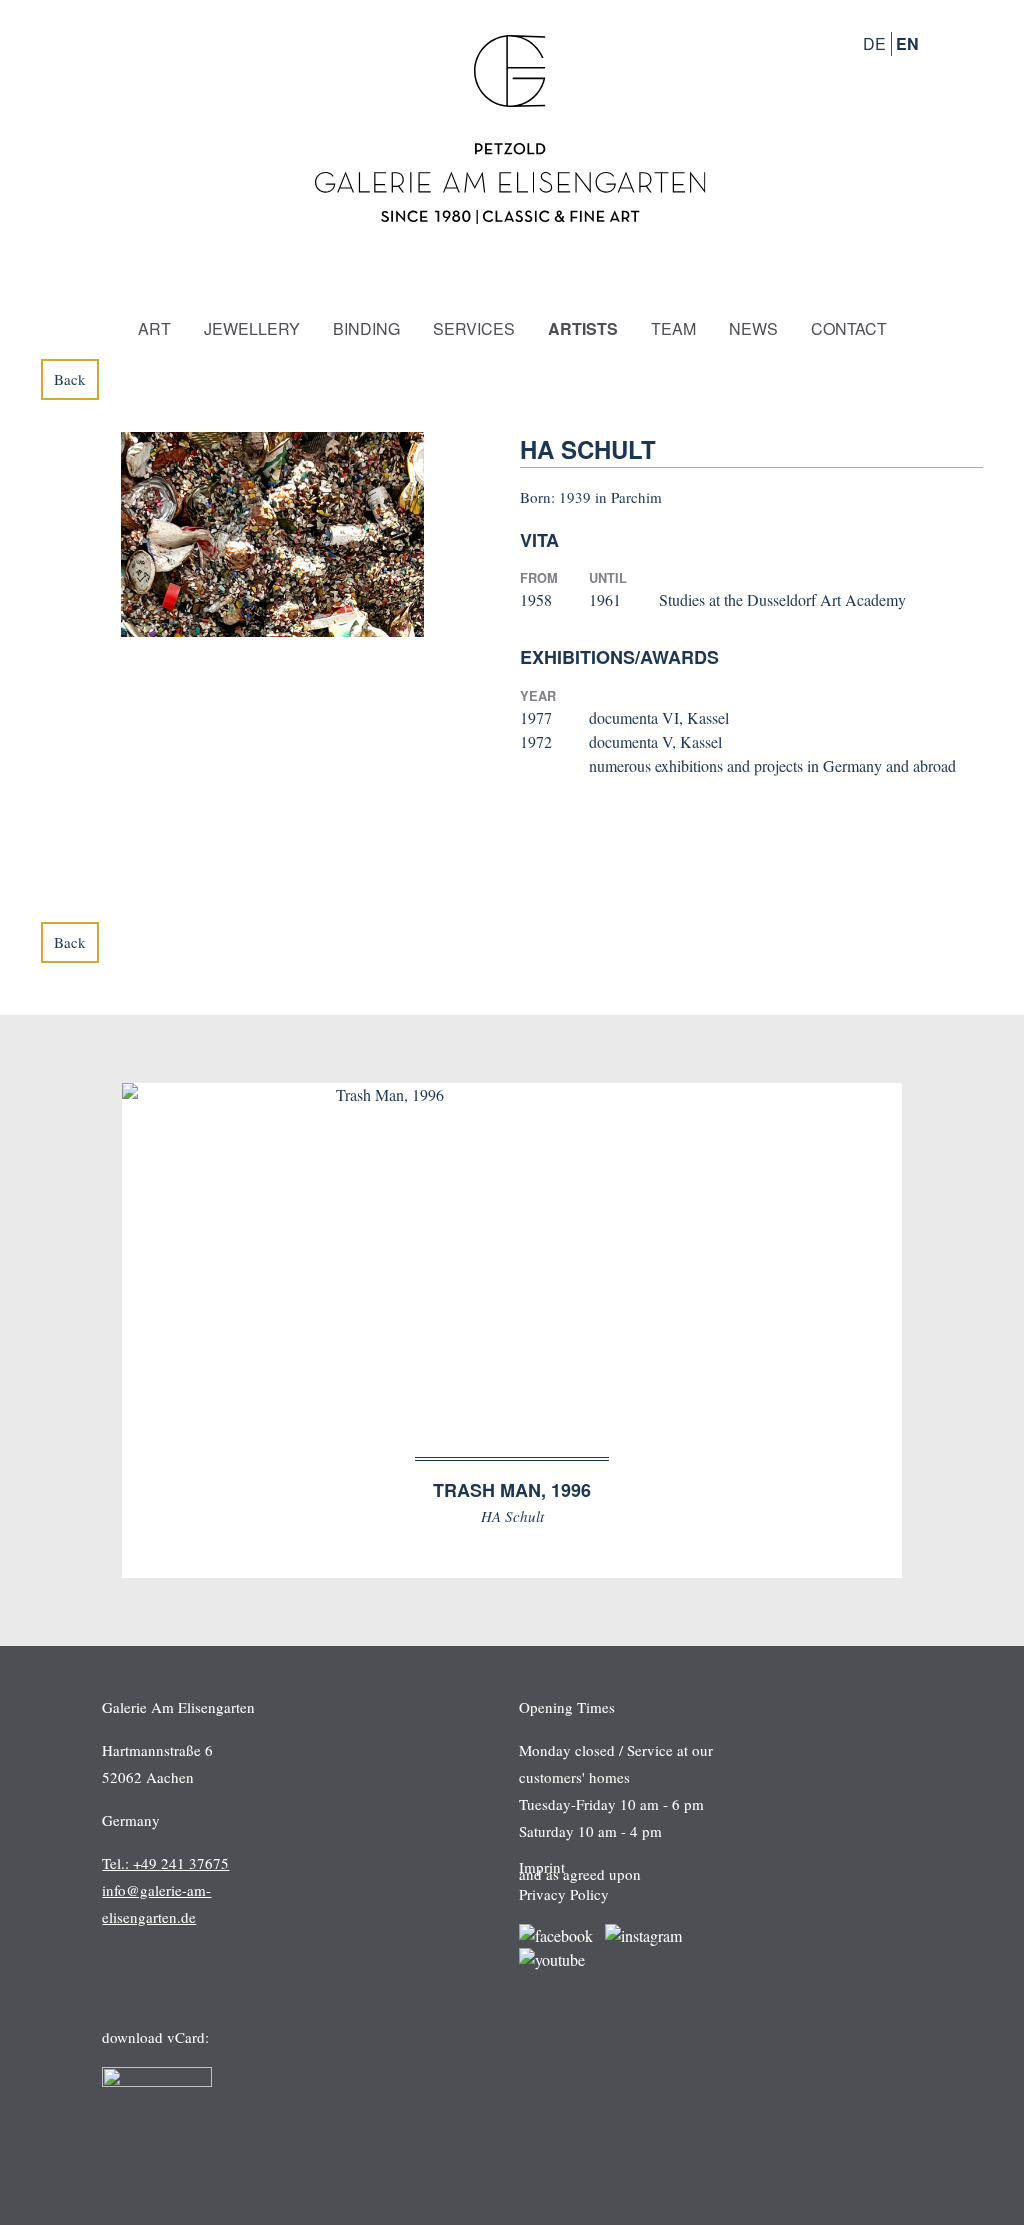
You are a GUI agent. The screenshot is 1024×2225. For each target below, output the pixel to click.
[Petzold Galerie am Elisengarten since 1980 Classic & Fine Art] (512, 228)
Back (70, 379)
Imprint (542, 1867)
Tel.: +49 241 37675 (165, 1863)
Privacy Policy (564, 1894)
